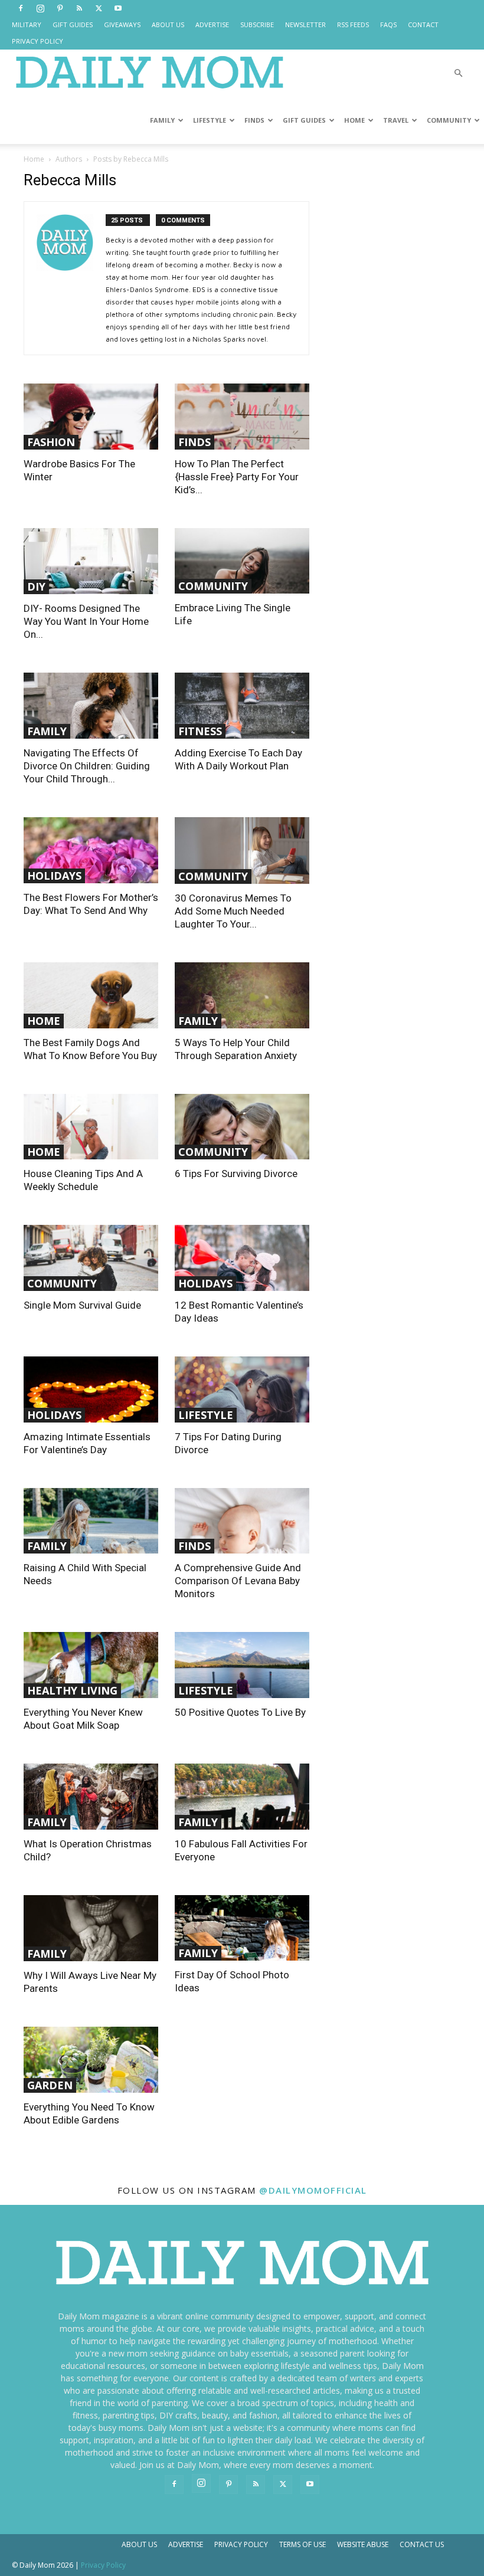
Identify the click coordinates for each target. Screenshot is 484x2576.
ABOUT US (168, 24)
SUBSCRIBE (257, 24)
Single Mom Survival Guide (82, 1305)
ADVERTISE (212, 24)
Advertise (186, 2544)
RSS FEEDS (353, 24)
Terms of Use (302, 2544)
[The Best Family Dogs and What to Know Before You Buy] (91, 995)
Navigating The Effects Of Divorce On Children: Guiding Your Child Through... (87, 766)
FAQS (388, 24)
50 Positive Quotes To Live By (240, 1712)
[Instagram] (40, 8)
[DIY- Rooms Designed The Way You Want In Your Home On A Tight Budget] (91, 561)
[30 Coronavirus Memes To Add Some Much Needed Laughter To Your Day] (242, 851)
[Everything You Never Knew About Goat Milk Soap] (91, 1665)
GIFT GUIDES (73, 24)
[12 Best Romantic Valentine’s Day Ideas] (242, 1258)
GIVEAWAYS (122, 24)
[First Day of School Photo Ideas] (242, 1928)
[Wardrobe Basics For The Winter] (91, 417)
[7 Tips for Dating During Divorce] (242, 1389)
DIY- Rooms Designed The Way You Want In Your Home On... (86, 621)
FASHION (51, 442)
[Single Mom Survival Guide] (91, 1258)
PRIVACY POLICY (37, 41)
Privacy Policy (241, 2544)
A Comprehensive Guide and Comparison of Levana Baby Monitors (238, 1581)
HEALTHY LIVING (72, 1690)
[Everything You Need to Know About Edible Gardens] (91, 2060)
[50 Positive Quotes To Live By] (242, 1665)
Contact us (422, 2544)
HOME (354, 120)
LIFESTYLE (210, 120)
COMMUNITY (449, 120)
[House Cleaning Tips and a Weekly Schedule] (91, 1127)
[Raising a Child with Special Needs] (91, 1521)
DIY (36, 586)
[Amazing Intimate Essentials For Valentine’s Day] (91, 1389)
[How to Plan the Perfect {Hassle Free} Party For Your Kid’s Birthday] (242, 417)
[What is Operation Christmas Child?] (91, 1797)
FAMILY (162, 120)
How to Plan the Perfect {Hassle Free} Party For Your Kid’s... (237, 477)
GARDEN (50, 2085)
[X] (99, 8)
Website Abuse (363, 2544)
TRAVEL (396, 120)
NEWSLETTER (305, 24)
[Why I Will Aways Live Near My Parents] (91, 1928)
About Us (139, 2544)
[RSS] (79, 8)
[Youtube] (118, 8)
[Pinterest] (60, 8)
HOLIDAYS (54, 876)
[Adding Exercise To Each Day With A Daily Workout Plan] (242, 706)
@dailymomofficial (313, 2190)
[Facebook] (21, 8)
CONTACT (423, 24)
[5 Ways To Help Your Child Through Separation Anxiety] (242, 995)
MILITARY (27, 24)
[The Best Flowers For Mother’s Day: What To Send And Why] (91, 850)
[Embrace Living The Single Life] (242, 561)
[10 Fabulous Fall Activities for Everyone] (242, 1797)
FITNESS (200, 731)
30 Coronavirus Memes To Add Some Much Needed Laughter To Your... (233, 911)
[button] (458, 73)
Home (34, 159)
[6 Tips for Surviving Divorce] (242, 1127)
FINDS (254, 120)
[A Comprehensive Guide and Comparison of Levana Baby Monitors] (242, 1521)
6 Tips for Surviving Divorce (236, 1174)
